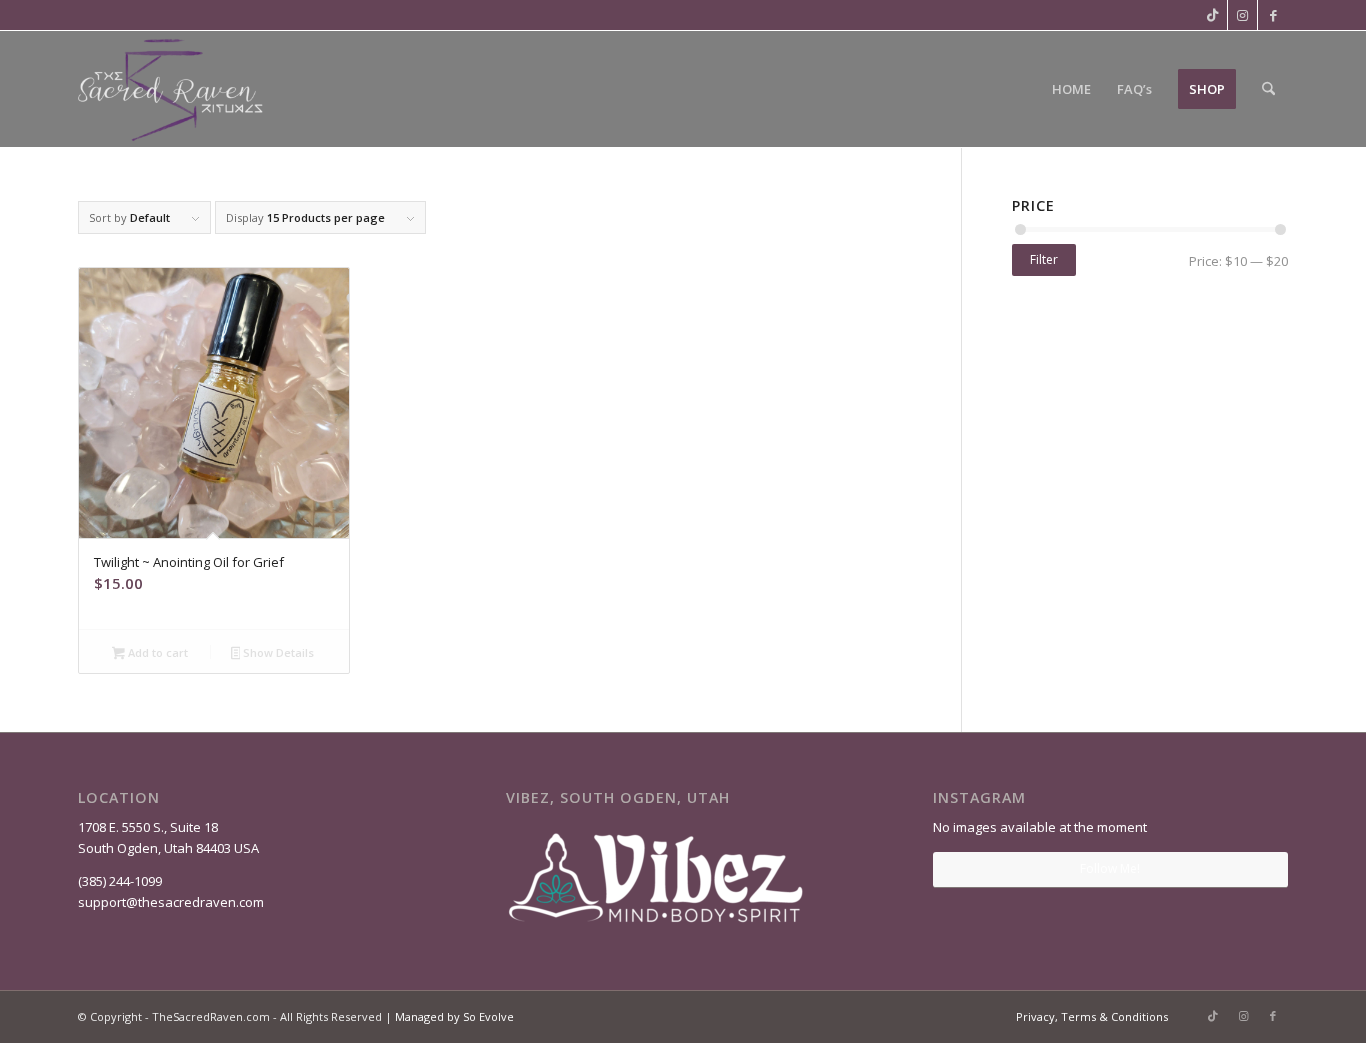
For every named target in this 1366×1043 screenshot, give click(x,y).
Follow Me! (1110, 868)
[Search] (1268, 89)
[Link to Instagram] (1242, 15)
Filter (1044, 259)
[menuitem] (1071, 89)
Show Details (277, 652)
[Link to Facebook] (1273, 15)
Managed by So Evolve (454, 1016)
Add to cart (156, 652)
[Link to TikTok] (1212, 15)
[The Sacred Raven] (172, 89)
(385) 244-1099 (120, 881)
